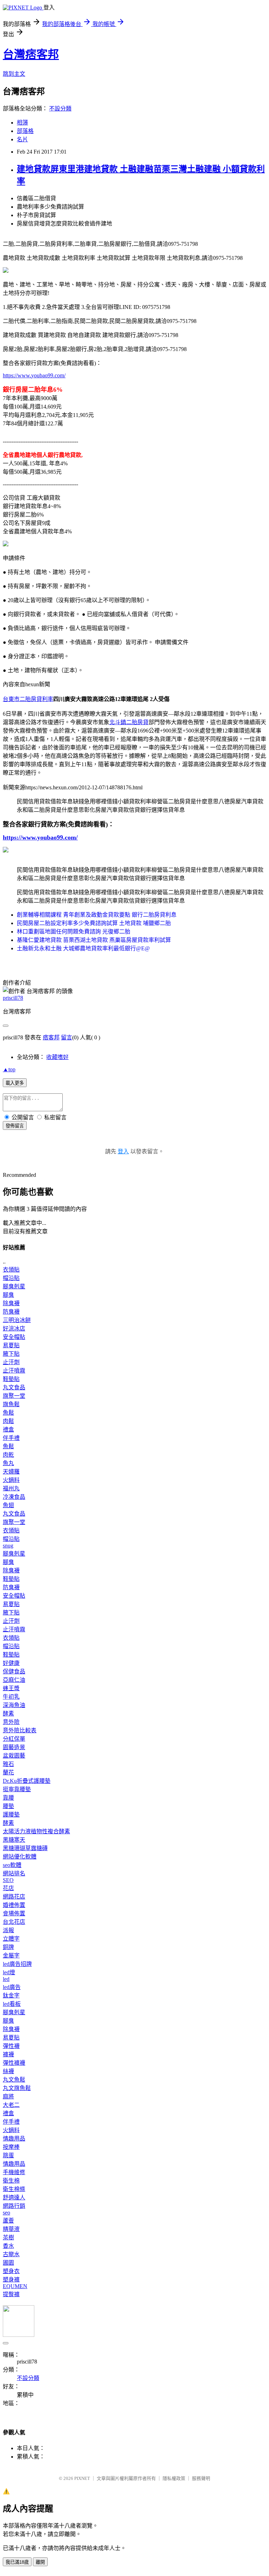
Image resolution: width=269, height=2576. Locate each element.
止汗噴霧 (14, 1371)
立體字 (11, 1939)
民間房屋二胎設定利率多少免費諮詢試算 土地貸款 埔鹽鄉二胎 (94, 923)
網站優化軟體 (20, 1857)
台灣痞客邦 (31, 54)
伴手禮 (11, 1438)
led (6, 1979)
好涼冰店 (14, 1329)
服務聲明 (201, 2478)
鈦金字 (11, 1995)
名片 (22, 139)
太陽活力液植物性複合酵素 (36, 1831)
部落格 (25, 131)
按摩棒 (11, 2147)
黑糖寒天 (14, 1840)
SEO (8, 1880)
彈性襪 (11, 2046)
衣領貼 (11, 1270)
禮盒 (8, 1429)
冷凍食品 (14, 1497)
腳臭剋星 (14, 1286)
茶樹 (8, 2237)
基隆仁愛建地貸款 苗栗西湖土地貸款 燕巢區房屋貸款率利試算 (94, 940)
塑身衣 (11, 2271)
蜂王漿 (11, 1688)
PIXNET (82, 2478)
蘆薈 (8, 2221)
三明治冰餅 (17, 1320)
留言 (67, 1037)
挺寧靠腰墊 (17, 1789)
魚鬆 (8, 1413)
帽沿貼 (11, 1278)
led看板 (12, 2004)
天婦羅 (11, 1472)
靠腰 (8, 1798)
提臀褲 (11, 2294)
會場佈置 (14, 1913)
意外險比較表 (20, 1730)
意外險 (11, 1722)
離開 (40, 2562)
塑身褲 (11, 2280)
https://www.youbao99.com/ (34, 375)
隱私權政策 (174, 2478)
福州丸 (11, 1488)
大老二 (11, 2105)
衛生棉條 (14, 2189)
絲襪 (8, 2071)
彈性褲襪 (14, 2063)
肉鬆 (8, 1421)
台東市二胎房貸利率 (28, 699)
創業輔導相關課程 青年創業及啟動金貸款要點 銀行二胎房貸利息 (97, 915)
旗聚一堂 (14, 1396)
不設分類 (60, 109)
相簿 (22, 123)
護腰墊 (11, 1815)
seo (6, 2213)
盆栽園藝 (14, 1756)
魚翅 (8, 1505)
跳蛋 (8, 2155)
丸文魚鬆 (14, 2080)
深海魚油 (14, 1705)
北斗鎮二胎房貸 (129, 722)
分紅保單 (14, 1739)
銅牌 (8, 1947)
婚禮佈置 (14, 1905)
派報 (8, 1930)
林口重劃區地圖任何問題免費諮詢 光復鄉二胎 (74, 932)
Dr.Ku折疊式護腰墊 (27, 1781)
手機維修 (14, 2172)
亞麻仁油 (14, 1680)
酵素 (8, 1714)
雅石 (8, 1764)
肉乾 (8, 1455)
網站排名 (14, 1873)
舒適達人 (14, 2197)
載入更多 (15, 1083)
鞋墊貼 (11, 1379)
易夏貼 (11, 1345)
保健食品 (14, 1671)
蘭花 (8, 1772)
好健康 (11, 1663)
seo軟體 (12, 1865)
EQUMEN (15, 2286)
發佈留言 (15, 1126)
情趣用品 (14, 2139)
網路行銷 (14, 2206)
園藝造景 (14, 1747)
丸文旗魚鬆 (17, 2088)
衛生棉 (11, 2181)
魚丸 (8, 1463)
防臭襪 (11, 1312)
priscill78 (13, 998)
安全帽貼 (14, 1337)
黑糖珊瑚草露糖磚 (25, 1848)
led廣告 (12, 1987)
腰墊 (8, 1806)
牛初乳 (11, 1697)
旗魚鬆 (11, 1404)
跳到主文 (14, 74)
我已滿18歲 (17, 2562)
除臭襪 (11, 1303)
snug (8, 1546)
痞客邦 (51, 1037)
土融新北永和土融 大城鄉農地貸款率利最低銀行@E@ (83, 948)
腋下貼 (11, 1354)
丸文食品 (14, 1387)
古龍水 (11, 2254)
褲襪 (8, 2054)
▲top (9, 1069)
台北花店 (14, 1922)
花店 (8, 1888)
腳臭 (8, 1295)
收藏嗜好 (57, 1057)
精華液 (11, 2229)
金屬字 (11, 1955)
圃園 (8, 2263)
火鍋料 (11, 1480)
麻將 (8, 2096)
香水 (8, 2246)
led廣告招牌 (17, 1964)
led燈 (9, 1972)
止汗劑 (11, 1362)
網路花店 (14, 1897)
